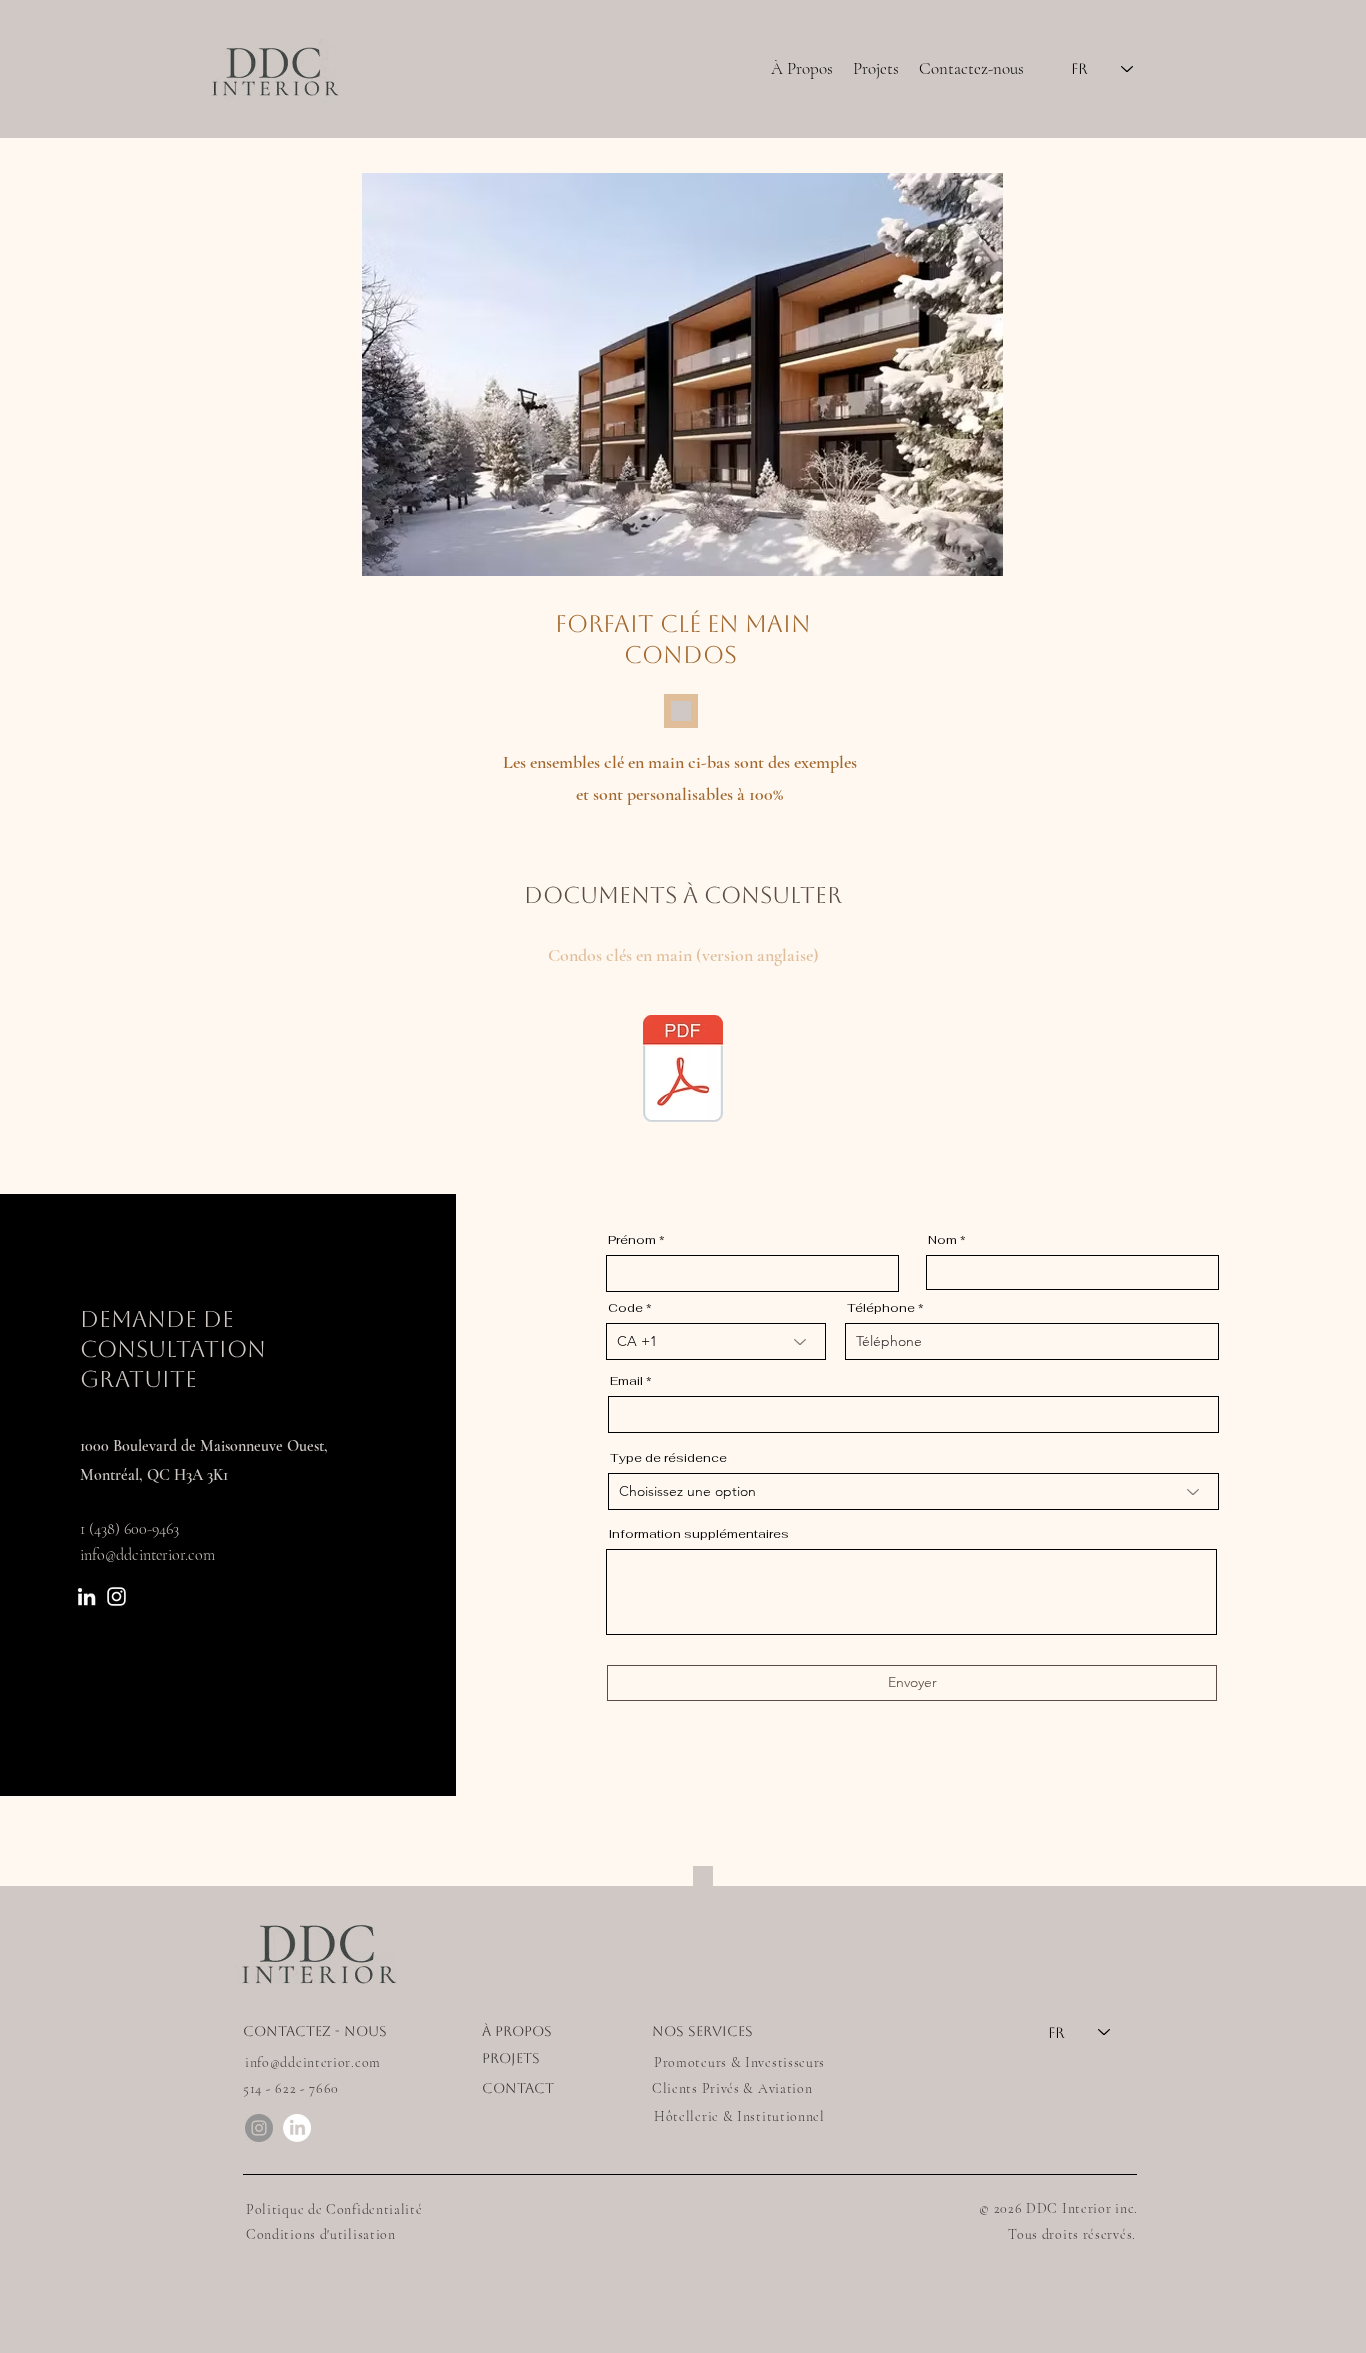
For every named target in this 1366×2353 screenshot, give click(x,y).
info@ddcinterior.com (147, 1555)
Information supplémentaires (698, 1534)
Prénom (632, 1240)
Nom (942, 1240)
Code (625, 1308)
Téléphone (881, 1308)
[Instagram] (116, 1596)
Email (626, 1381)
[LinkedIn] (86, 1596)
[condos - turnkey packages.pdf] (683, 1071)
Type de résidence (668, 1458)
